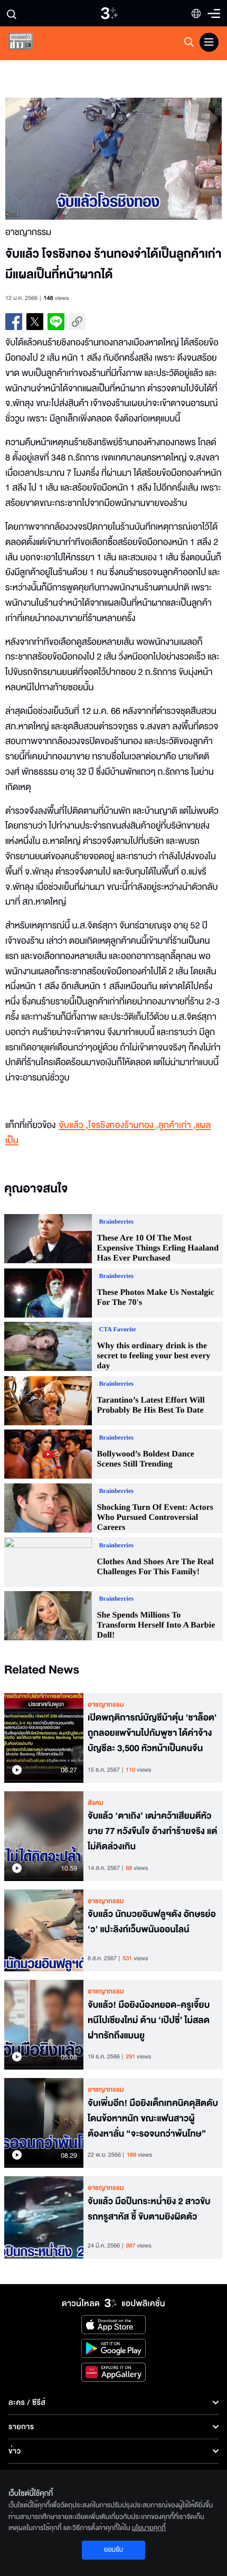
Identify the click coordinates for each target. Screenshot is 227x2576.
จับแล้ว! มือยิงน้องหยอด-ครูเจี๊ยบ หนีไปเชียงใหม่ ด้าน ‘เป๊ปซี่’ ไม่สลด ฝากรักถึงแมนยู (149, 2020)
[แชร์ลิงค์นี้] (77, 322)
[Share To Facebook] (14, 322)
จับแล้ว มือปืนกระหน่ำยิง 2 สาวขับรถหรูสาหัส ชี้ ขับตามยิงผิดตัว (149, 2209)
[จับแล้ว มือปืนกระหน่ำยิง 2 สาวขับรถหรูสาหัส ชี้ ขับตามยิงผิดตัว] (44, 2217)
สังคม (96, 1803)
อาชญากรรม (106, 1705)
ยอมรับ (113, 2550)
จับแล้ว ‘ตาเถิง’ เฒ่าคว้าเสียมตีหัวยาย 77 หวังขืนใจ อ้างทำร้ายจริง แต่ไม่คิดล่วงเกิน (153, 1831)
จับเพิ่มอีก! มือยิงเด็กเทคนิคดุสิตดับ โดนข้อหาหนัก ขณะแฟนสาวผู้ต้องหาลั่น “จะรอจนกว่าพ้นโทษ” (153, 2119)
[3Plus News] (30, 44)
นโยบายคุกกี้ (149, 2528)
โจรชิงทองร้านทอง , (123, 1126)
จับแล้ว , (73, 1126)
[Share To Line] (56, 322)
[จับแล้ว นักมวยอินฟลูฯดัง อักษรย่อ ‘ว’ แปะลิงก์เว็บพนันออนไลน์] (44, 1931)
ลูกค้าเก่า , (177, 1126)
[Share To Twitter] (35, 322)
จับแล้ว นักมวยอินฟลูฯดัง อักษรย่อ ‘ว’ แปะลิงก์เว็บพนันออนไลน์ (152, 1922)
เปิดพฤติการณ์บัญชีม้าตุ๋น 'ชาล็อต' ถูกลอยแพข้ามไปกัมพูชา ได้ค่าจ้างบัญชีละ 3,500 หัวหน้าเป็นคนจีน (152, 1733)
